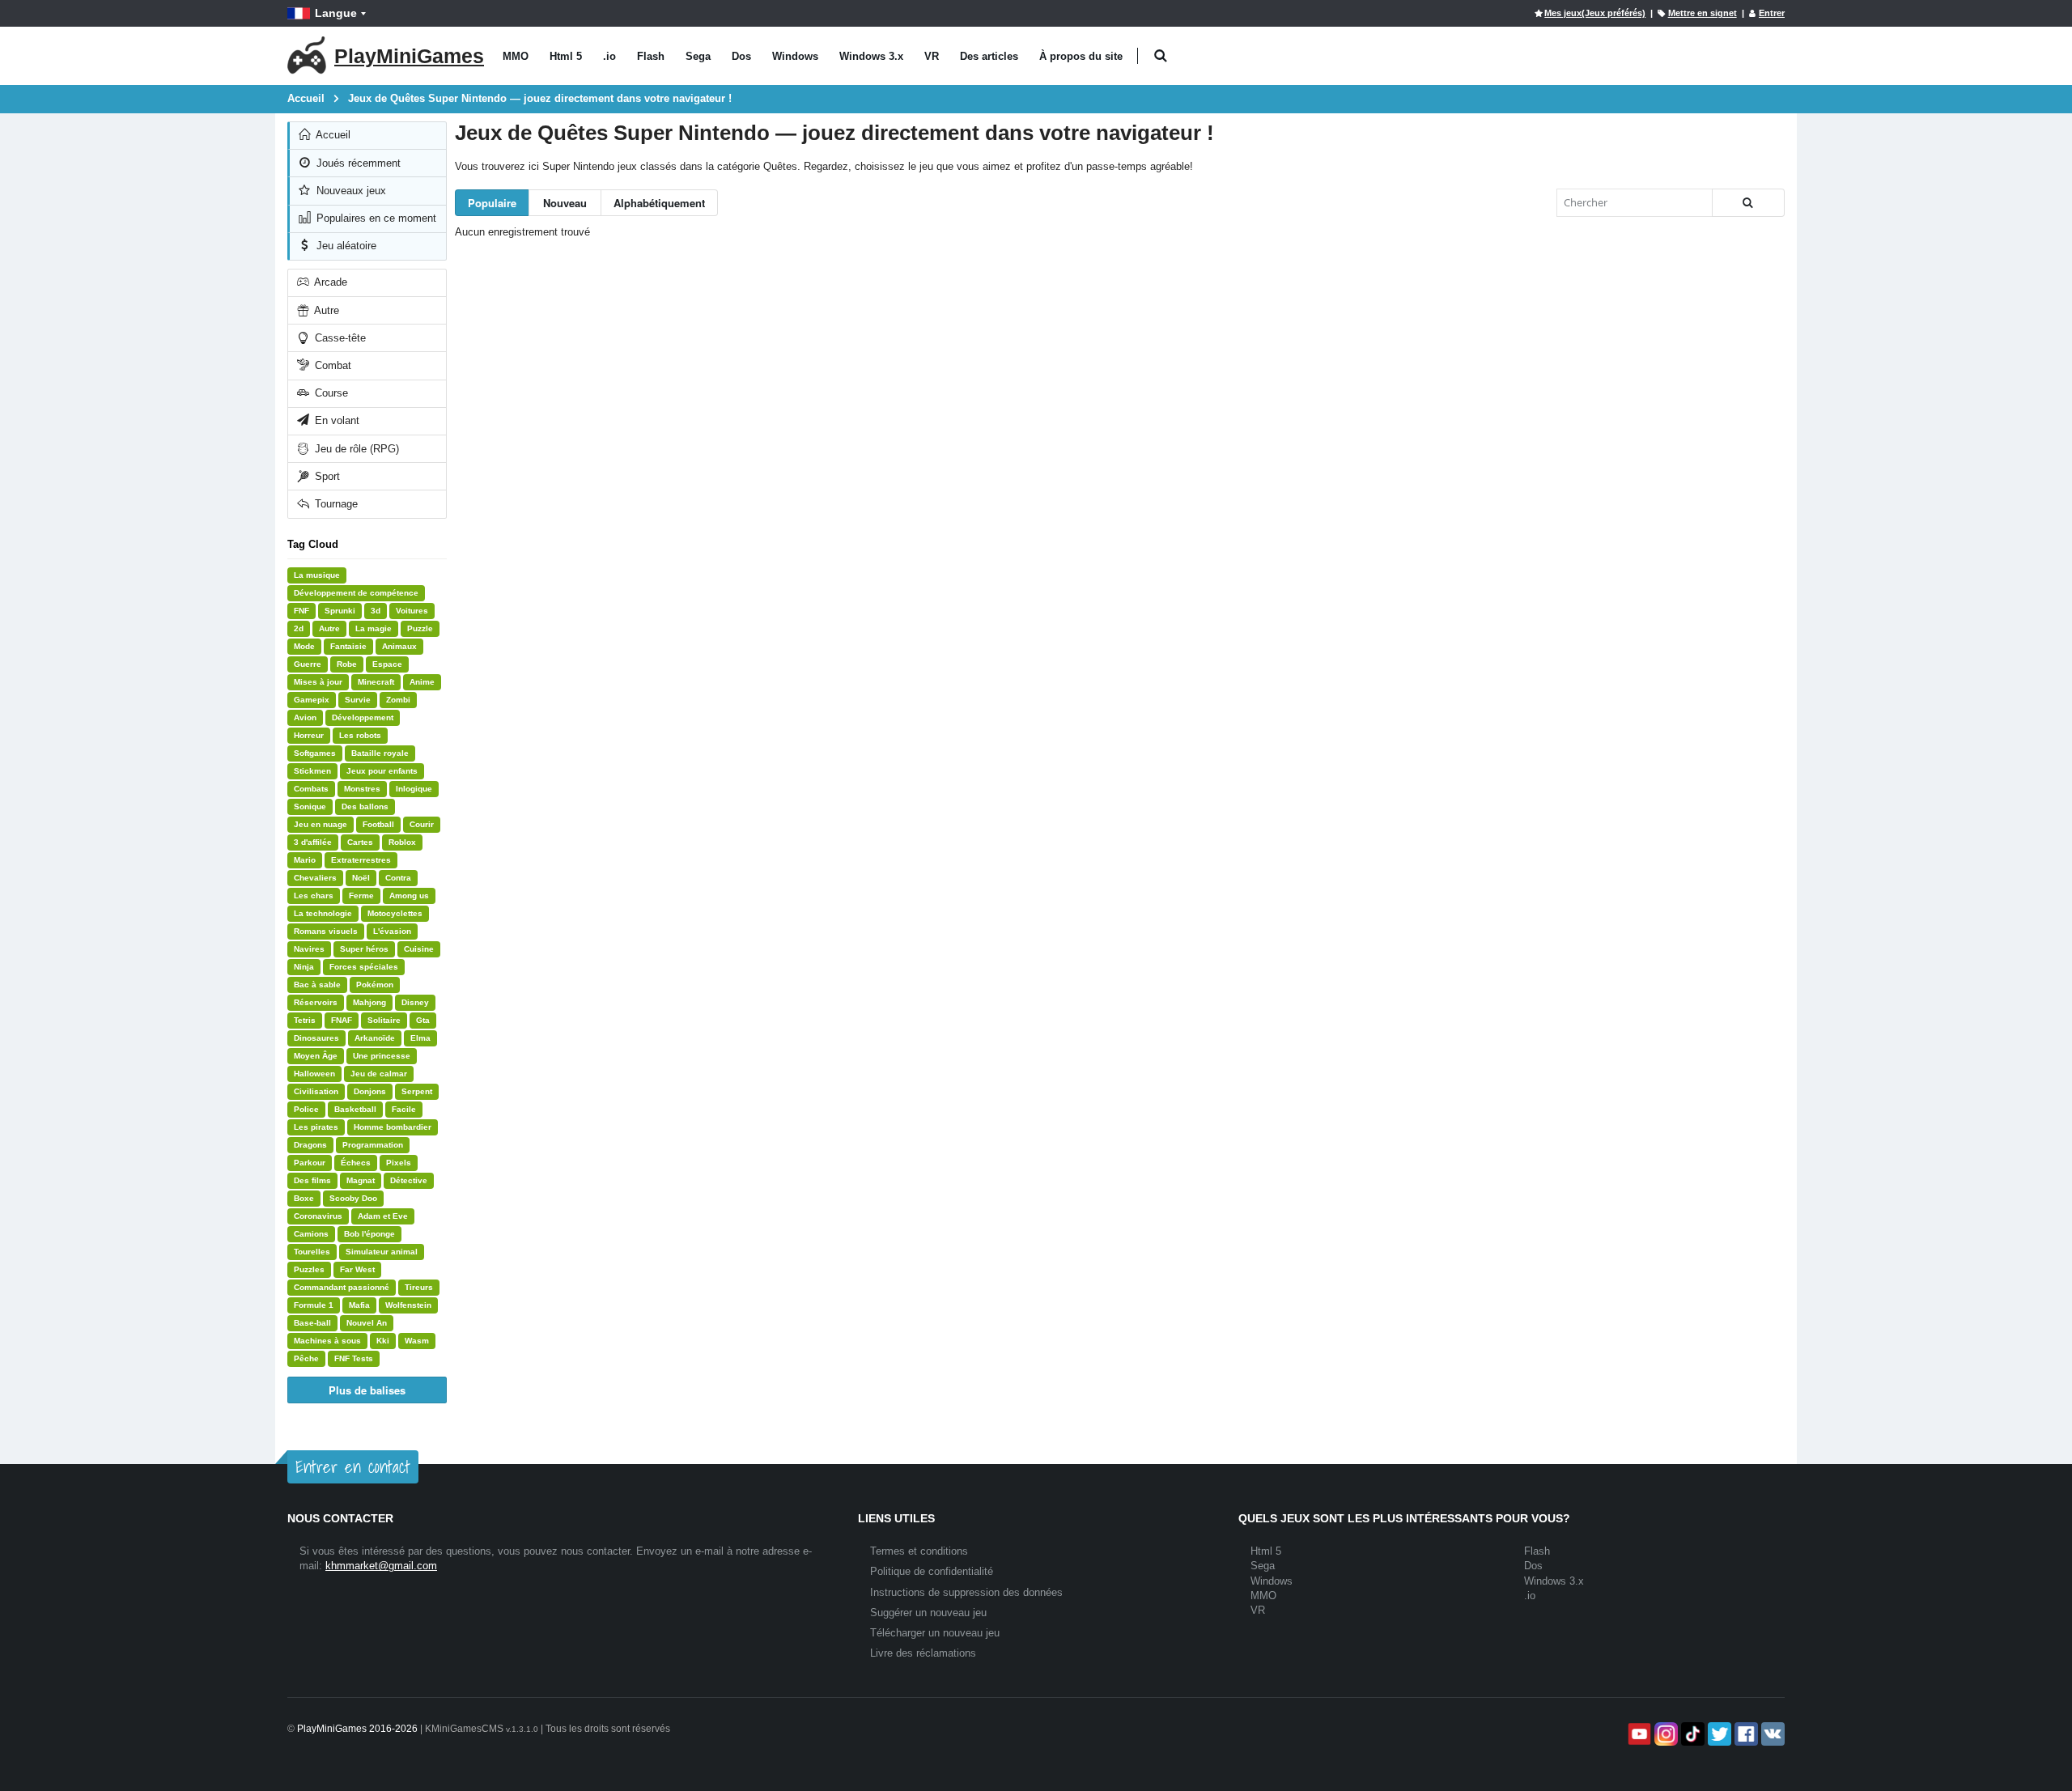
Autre (325, 310)
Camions (311, 1234)
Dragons (310, 1145)
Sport (326, 476)
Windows (795, 56)
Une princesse (382, 1056)
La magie (374, 628)
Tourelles (312, 1252)
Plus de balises (367, 1390)
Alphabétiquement (659, 203)
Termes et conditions (919, 1551)
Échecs (356, 1163)
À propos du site (1081, 56)
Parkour (310, 1163)
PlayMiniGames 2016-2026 (357, 1729)
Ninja (304, 967)
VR (932, 56)
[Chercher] (1748, 203)
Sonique (310, 806)
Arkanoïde (375, 1038)
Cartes (360, 842)
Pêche (306, 1358)
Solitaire (384, 1020)
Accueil (332, 135)
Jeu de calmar (379, 1074)
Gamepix (312, 700)
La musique (317, 575)
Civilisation (316, 1091)
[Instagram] (1664, 1734)
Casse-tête (339, 338)
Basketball (355, 1109)
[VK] (1771, 1734)
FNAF (342, 1020)
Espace (387, 664)
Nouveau (565, 203)
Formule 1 (314, 1305)
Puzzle (420, 628)
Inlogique (414, 789)
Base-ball (312, 1323)
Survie (358, 700)
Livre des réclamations (923, 1653)
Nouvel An (367, 1323)
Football (378, 824)
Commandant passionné (342, 1287)
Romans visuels (326, 931)
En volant (335, 420)
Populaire (492, 203)
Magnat (361, 1180)
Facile (404, 1109)
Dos (741, 56)
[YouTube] (1638, 1734)
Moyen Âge (316, 1056)
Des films (312, 1180)
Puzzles (309, 1269)
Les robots (360, 735)
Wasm (417, 1341)
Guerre (308, 664)
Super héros (364, 949)
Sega (698, 56)
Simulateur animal (382, 1252)
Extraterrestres (361, 860)
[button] (1160, 56)
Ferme (361, 895)
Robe (347, 664)
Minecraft (376, 682)
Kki (383, 1341)
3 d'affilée (313, 842)
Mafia (359, 1305)
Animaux (399, 646)
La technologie (323, 913)
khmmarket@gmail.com (381, 1566)
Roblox (402, 842)
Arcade (329, 282)
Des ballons (365, 806)
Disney (415, 1002)
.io (609, 56)
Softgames (315, 753)
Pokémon (375, 985)
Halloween (314, 1074)
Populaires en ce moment (375, 218)
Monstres (362, 789)
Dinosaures (316, 1038)
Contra (398, 878)
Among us (409, 895)
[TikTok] (1691, 1734)
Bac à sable (317, 985)
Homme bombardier (393, 1127)
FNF (301, 611)
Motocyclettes (395, 913)
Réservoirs (316, 1002)
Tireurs (419, 1287)
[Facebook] (1745, 1734)
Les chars (314, 895)
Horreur (309, 735)
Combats (311, 789)
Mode (304, 646)
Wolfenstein (408, 1305)
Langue (336, 13)
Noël (361, 878)
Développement (363, 717)
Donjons (370, 1091)
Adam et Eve (383, 1216)
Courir (422, 824)
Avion (305, 717)
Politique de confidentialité (932, 1571)
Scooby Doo (353, 1198)
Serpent (417, 1091)
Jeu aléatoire (345, 246)
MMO (516, 56)
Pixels (399, 1163)
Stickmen (312, 771)
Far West (357, 1269)
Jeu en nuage (321, 824)
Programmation (373, 1145)
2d (299, 628)
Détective (409, 1180)
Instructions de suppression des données (966, 1592)
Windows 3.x (871, 56)
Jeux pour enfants (382, 771)
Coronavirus (318, 1216)
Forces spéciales (364, 967)
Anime (422, 682)
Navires (309, 949)
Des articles (989, 56)
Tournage (335, 504)
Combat (331, 365)
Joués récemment (357, 163)
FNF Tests (354, 1358)
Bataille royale (380, 753)
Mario (305, 860)
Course (330, 393)
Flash (651, 56)
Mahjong (369, 1002)
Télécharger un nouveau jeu (935, 1633)
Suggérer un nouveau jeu (928, 1613)
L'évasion (392, 931)
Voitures (412, 611)
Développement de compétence (356, 593)
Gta (423, 1020)
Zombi (398, 700)
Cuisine (419, 949)
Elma (420, 1038)
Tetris (305, 1020)
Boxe (304, 1198)
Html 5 (566, 56)
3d (376, 611)
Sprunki (340, 611)
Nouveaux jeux (350, 191)
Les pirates (316, 1127)
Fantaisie (348, 646)
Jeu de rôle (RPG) (355, 449)
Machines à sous (327, 1341)
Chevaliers (315, 878)
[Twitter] (1718, 1734)
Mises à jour (318, 682)
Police (306, 1109)
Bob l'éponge (369, 1234)
